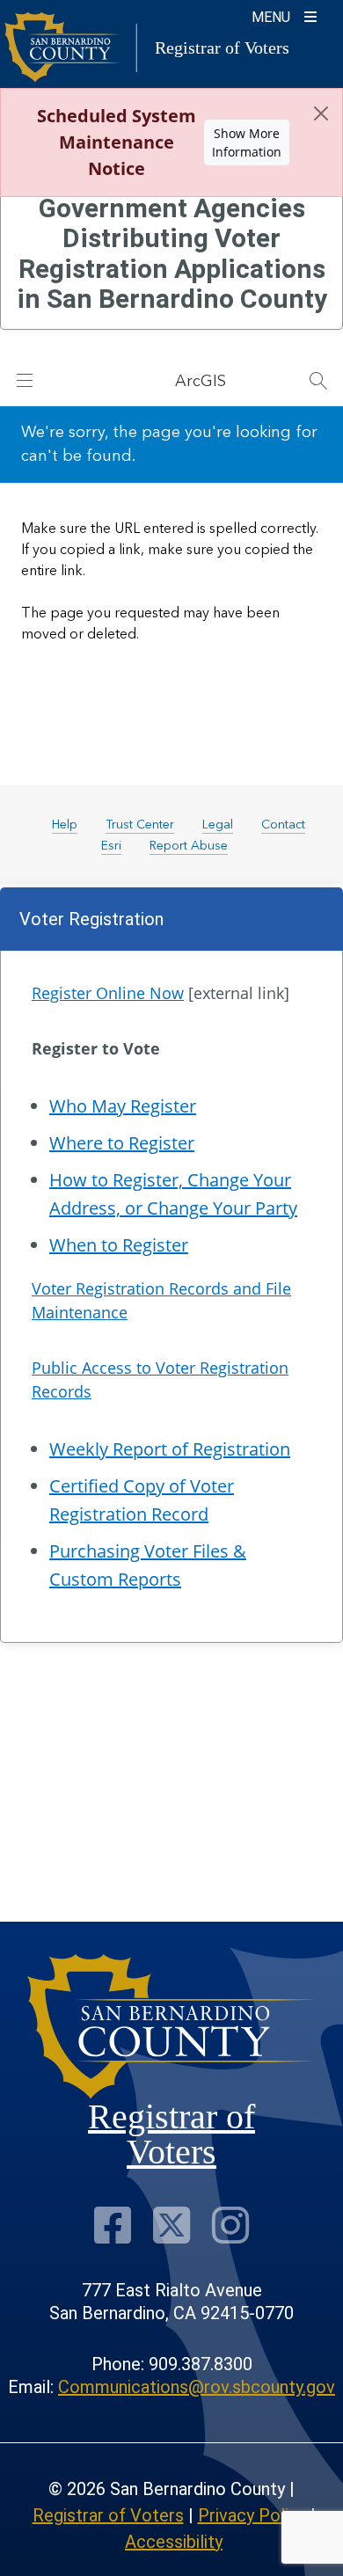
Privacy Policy (252, 2515)
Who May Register (123, 1106)
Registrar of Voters (108, 2515)
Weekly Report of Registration (170, 1449)
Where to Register (122, 1143)
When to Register (119, 1245)
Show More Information (247, 142)
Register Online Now (108, 993)
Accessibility (174, 2542)
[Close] (321, 113)
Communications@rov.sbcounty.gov (197, 2387)
